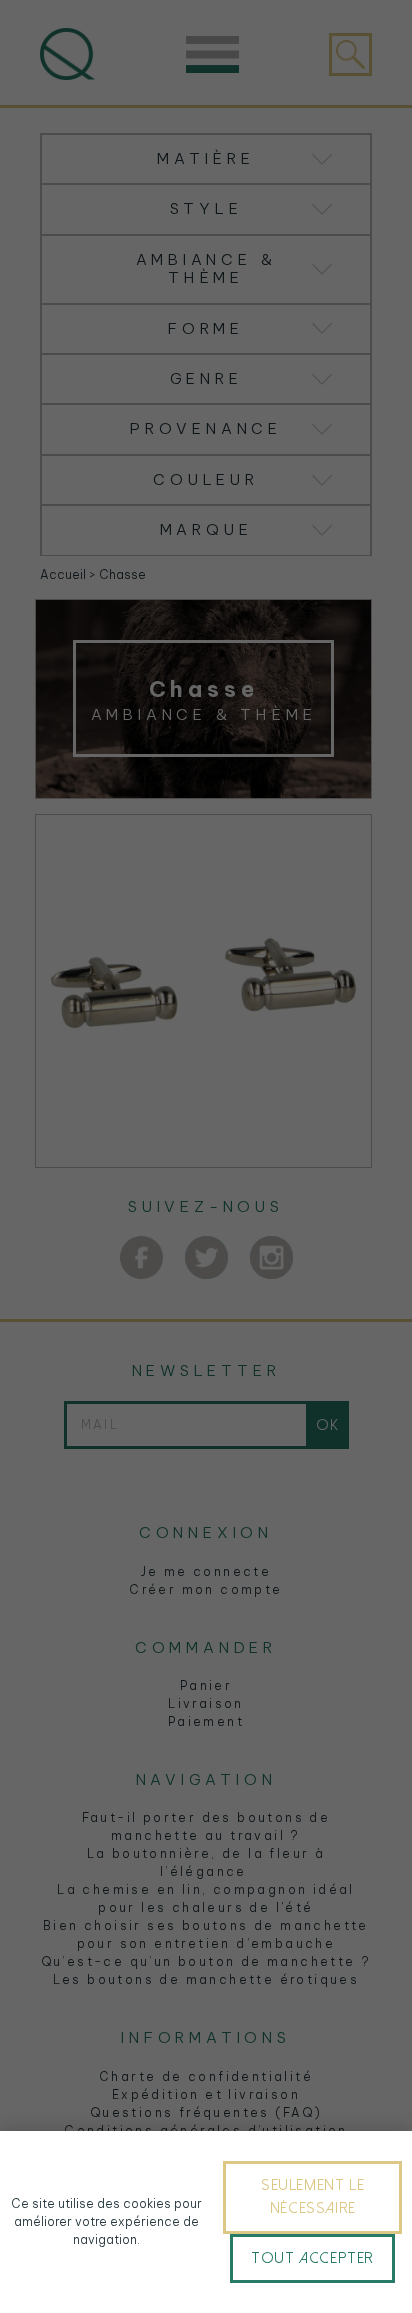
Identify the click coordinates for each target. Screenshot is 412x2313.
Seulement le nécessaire (312, 2196)
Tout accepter (312, 2258)
